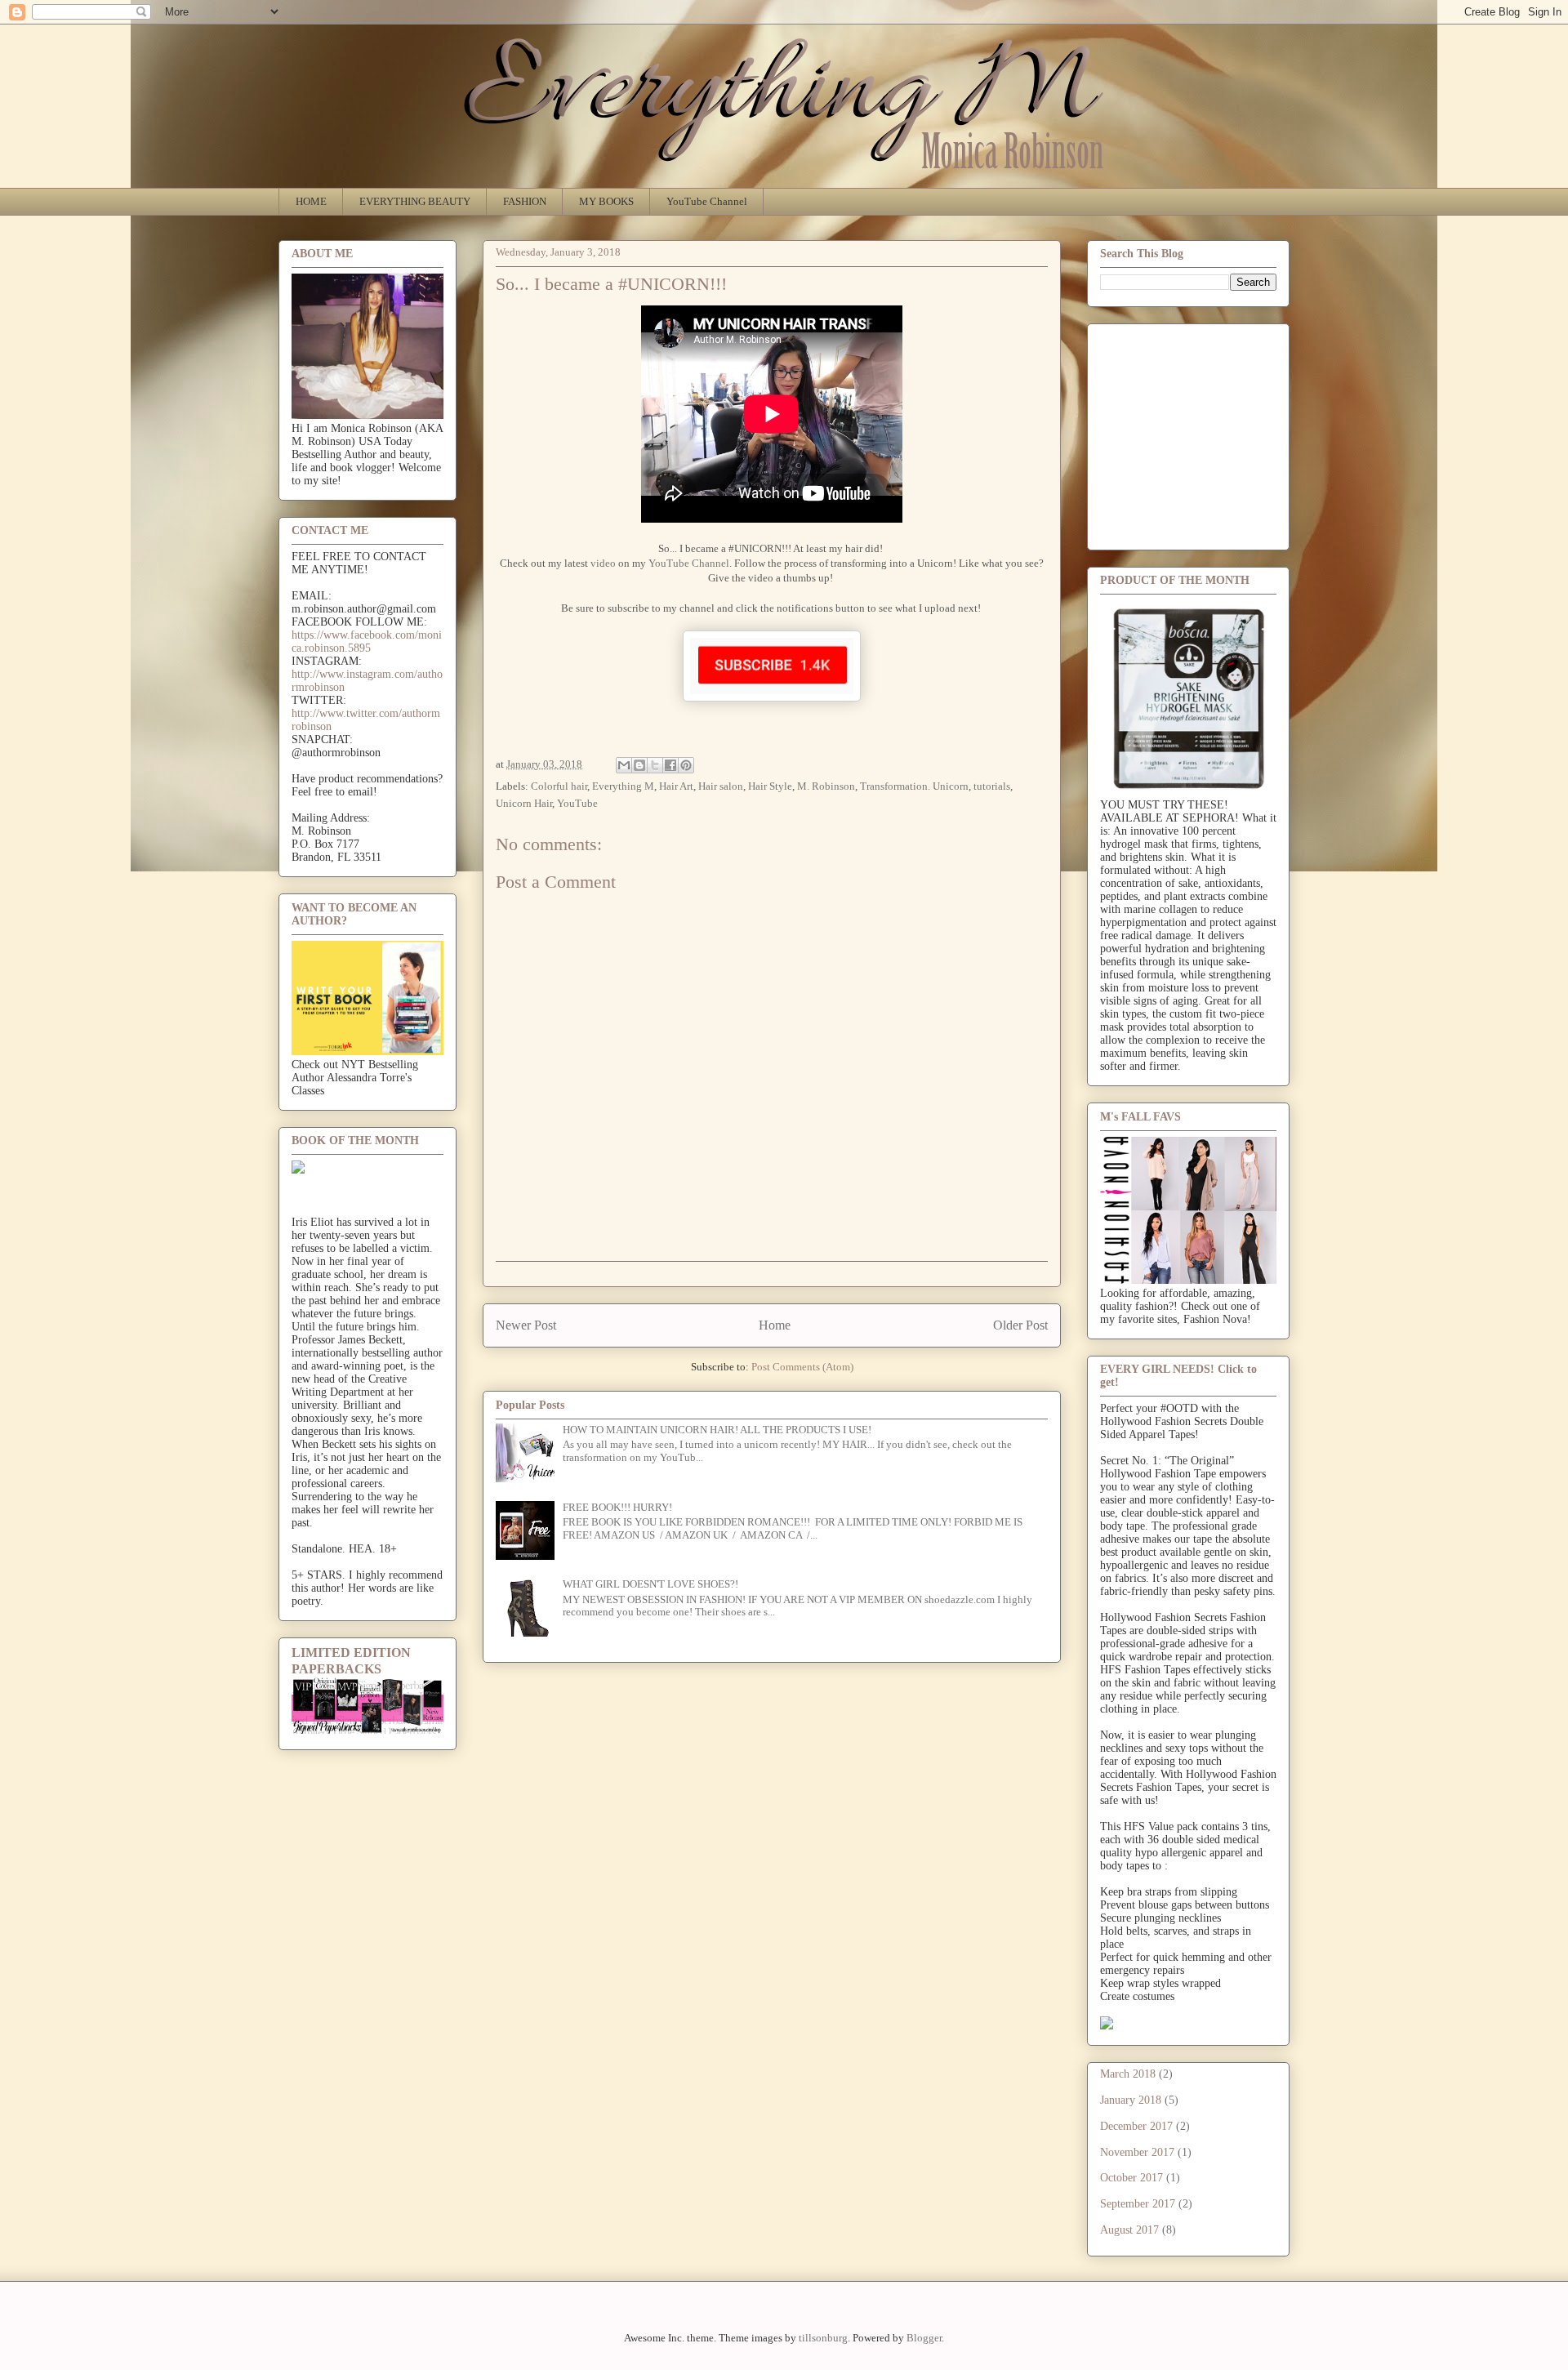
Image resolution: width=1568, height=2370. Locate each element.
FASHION (525, 201)
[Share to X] (655, 765)
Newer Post (526, 1325)
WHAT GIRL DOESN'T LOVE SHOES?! (650, 1584)
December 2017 (1136, 2126)
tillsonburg (823, 2338)
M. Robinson (826, 786)
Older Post (1020, 1325)
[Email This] (624, 765)
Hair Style (770, 786)
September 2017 (1138, 2204)
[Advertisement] (1223, 432)
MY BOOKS (606, 201)
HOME (311, 201)
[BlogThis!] (639, 765)
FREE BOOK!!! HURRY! (617, 1507)
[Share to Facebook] (670, 765)
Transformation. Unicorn (914, 786)
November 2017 (1137, 2152)
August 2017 (1129, 2230)
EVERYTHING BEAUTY (415, 201)
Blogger (924, 2338)
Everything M (623, 786)
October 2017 (1131, 2178)
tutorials (992, 786)
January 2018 (1131, 2100)
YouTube (577, 803)
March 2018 (1128, 2074)
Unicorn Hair (524, 803)
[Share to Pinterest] (686, 765)
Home (775, 1325)
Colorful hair (559, 786)
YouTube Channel (707, 201)
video (603, 563)
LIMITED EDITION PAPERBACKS (351, 1661)
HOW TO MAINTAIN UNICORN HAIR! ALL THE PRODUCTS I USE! (717, 1430)
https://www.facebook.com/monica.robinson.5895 (367, 642)
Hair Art (676, 786)
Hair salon (721, 786)
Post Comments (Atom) (802, 1367)
